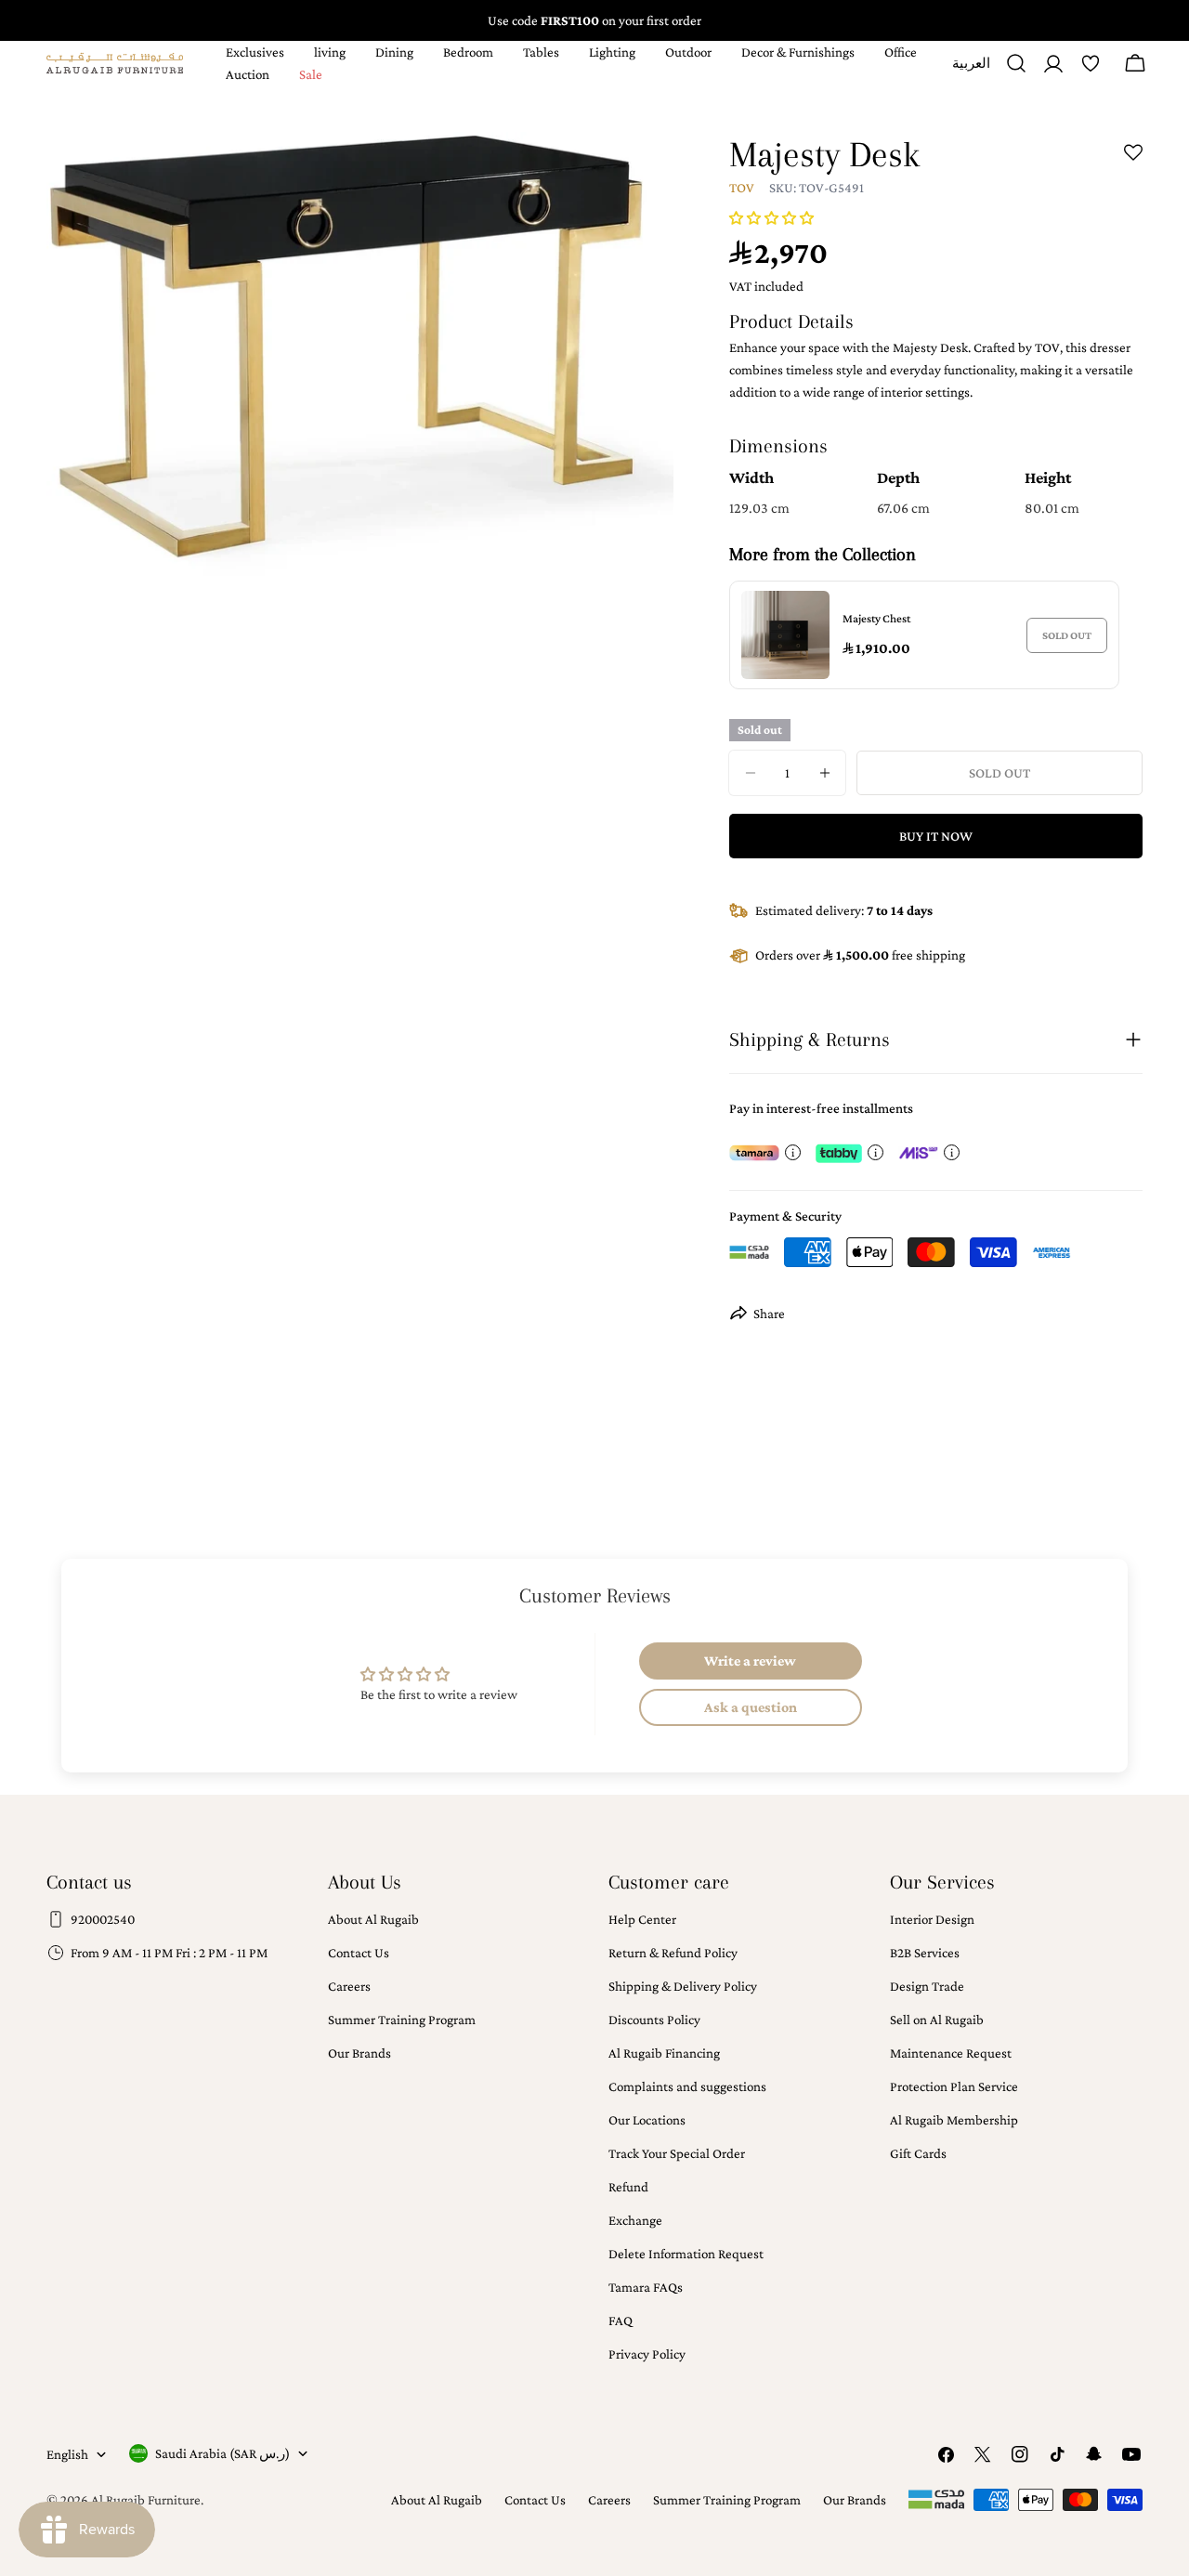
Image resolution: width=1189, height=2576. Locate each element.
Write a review (750, 1661)
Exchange (635, 2220)
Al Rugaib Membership (954, 2120)
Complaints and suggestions (687, 2086)
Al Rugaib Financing (664, 2053)
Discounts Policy (654, 2020)
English (67, 2454)
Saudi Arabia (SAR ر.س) (222, 2453)
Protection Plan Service (954, 2086)
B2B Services (925, 1953)
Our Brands (359, 2053)
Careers (349, 1986)
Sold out (1067, 635)
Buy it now (936, 836)
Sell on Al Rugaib (937, 2020)
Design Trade (927, 1986)
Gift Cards (918, 2153)
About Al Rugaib (373, 1919)
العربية (971, 70)
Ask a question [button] (751, 1707)
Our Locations (647, 2120)
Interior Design (932, 1919)
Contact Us (359, 1953)
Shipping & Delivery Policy (683, 1986)
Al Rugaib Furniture (146, 2500)
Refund (628, 2187)
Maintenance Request (951, 2053)
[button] (771, 218)
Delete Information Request (686, 2254)
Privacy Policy (647, 2354)
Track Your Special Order (677, 2153)
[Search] (1016, 63)
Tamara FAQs (646, 2287)
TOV (742, 188)
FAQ (621, 2321)
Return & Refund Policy (673, 1953)
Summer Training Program (402, 2020)
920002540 (103, 1919)
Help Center (642, 1919)
